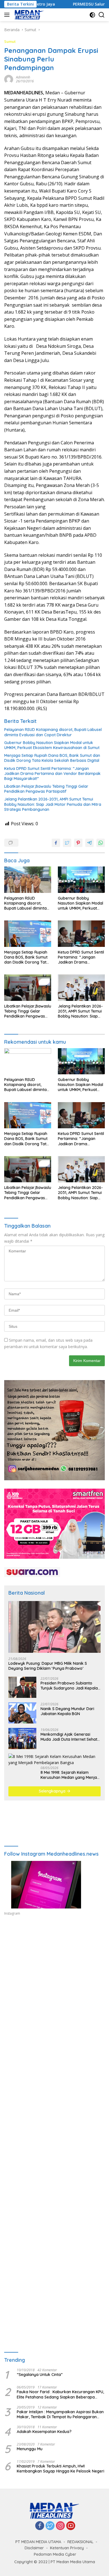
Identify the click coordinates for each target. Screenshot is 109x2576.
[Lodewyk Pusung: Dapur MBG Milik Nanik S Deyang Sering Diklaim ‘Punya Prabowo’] (54, 1627)
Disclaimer (34, 2548)
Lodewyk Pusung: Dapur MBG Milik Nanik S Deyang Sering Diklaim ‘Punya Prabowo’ (48, 1666)
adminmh (23, 77)
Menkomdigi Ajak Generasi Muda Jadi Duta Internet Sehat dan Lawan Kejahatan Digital (69, 1737)
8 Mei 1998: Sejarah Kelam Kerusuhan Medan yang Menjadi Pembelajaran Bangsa (70, 1775)
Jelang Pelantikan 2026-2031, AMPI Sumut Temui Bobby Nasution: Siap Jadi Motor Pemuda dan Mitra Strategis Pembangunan (53, 804)
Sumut (10, 41)
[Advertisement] (54, 1991)
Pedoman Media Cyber (55, 2554)
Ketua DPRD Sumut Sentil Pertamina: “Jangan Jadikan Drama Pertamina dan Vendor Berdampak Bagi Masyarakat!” (52, 774)
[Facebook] (40, 2526)
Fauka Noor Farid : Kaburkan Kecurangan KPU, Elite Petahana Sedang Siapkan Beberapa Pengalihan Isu (60, 2394)
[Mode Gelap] (92, 15)
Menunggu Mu (30, 2449)
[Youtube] (71, 2526)
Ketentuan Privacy (67, 2548)
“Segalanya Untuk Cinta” (40, 2375)
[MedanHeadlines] (29, 15)
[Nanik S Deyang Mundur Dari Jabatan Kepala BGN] (22, 1713)
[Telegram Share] (89, 843)
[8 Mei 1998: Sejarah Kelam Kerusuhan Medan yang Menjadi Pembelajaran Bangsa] (54, 1760)
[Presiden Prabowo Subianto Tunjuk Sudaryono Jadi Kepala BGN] (22, 1687)
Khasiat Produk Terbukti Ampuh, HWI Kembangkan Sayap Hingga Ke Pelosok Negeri (61, 2469)
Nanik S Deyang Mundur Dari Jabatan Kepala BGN (67, 1711)
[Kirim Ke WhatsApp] (101, 843)
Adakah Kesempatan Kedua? (44, 2432)
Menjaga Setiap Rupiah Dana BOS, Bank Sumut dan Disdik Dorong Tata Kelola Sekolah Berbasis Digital (52, 758)
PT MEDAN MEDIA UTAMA (38, 2542)
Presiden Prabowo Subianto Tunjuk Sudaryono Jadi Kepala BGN (69, 1686)
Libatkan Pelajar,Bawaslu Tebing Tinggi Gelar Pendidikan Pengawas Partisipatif (46, 789)
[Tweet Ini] (67, 843)
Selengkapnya (53, 1791)
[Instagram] (60, 2526)
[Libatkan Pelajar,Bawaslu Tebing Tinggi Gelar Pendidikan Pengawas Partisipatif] (28, 988)
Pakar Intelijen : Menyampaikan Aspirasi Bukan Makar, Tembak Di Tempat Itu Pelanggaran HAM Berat (60, 2414)
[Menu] (8, 15)
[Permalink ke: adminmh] (9, 79)
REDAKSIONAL (80, 2542)
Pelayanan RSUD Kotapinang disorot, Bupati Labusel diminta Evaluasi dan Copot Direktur (53, 732)
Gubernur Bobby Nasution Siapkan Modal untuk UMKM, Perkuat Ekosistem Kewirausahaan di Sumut (52, 745)
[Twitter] (50, 2526)
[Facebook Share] (56, 843)
